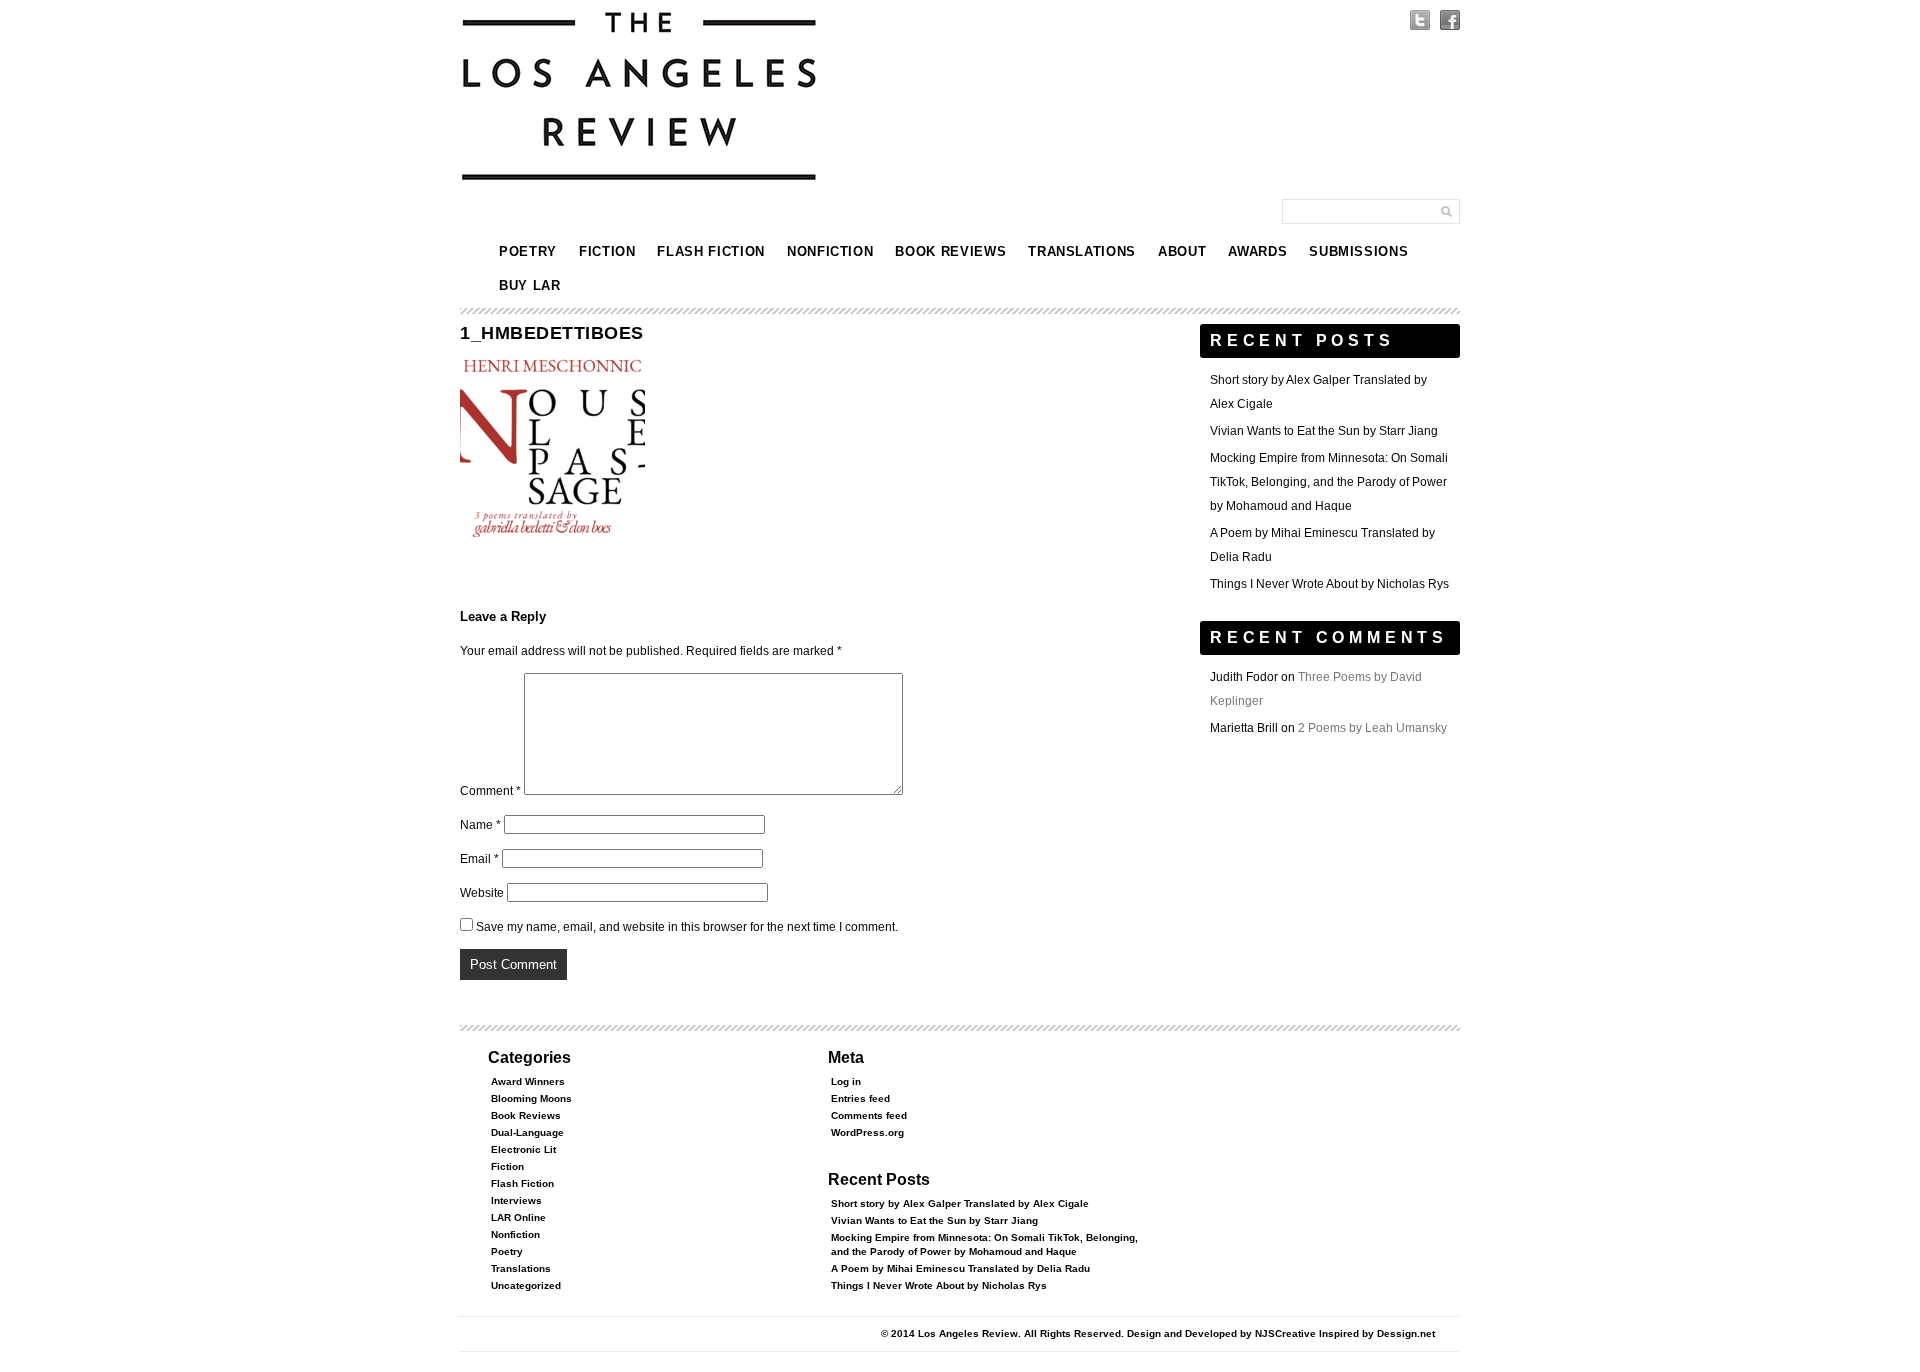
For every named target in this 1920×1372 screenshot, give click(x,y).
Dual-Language (527, 1132)
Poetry (528, 251)
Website (482, 893)
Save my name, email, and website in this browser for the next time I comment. (687, 927)
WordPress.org (867, 1132)
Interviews (516, 1200)
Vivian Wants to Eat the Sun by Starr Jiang (1324, 431)
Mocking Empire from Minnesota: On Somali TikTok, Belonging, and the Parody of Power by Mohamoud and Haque (1329, 482)
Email (479, 859)
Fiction (607, 251)
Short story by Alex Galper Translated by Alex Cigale (960, 1203)
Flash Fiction (710, 251)
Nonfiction (830, 251)
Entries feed (860, 1098)
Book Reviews (950, 251)
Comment (490, 791)
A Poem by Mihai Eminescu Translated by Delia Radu (960, 1268)
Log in (846, 1081)
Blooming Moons (531, 1098)
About (1182, 251)
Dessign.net (1406, 1333)
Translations (1082, 251)
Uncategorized (526, 1285)
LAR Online (518, 1217)
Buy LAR (530, 285)
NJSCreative (1285, 1333)
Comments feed (869, 1115)
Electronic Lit (523, 1149)
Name (480, 825)
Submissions (1358, 251)
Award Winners (528, 1081)
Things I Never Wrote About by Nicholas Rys (1329, 584)
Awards (1257, 251)
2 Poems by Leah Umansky (1372, 728)
